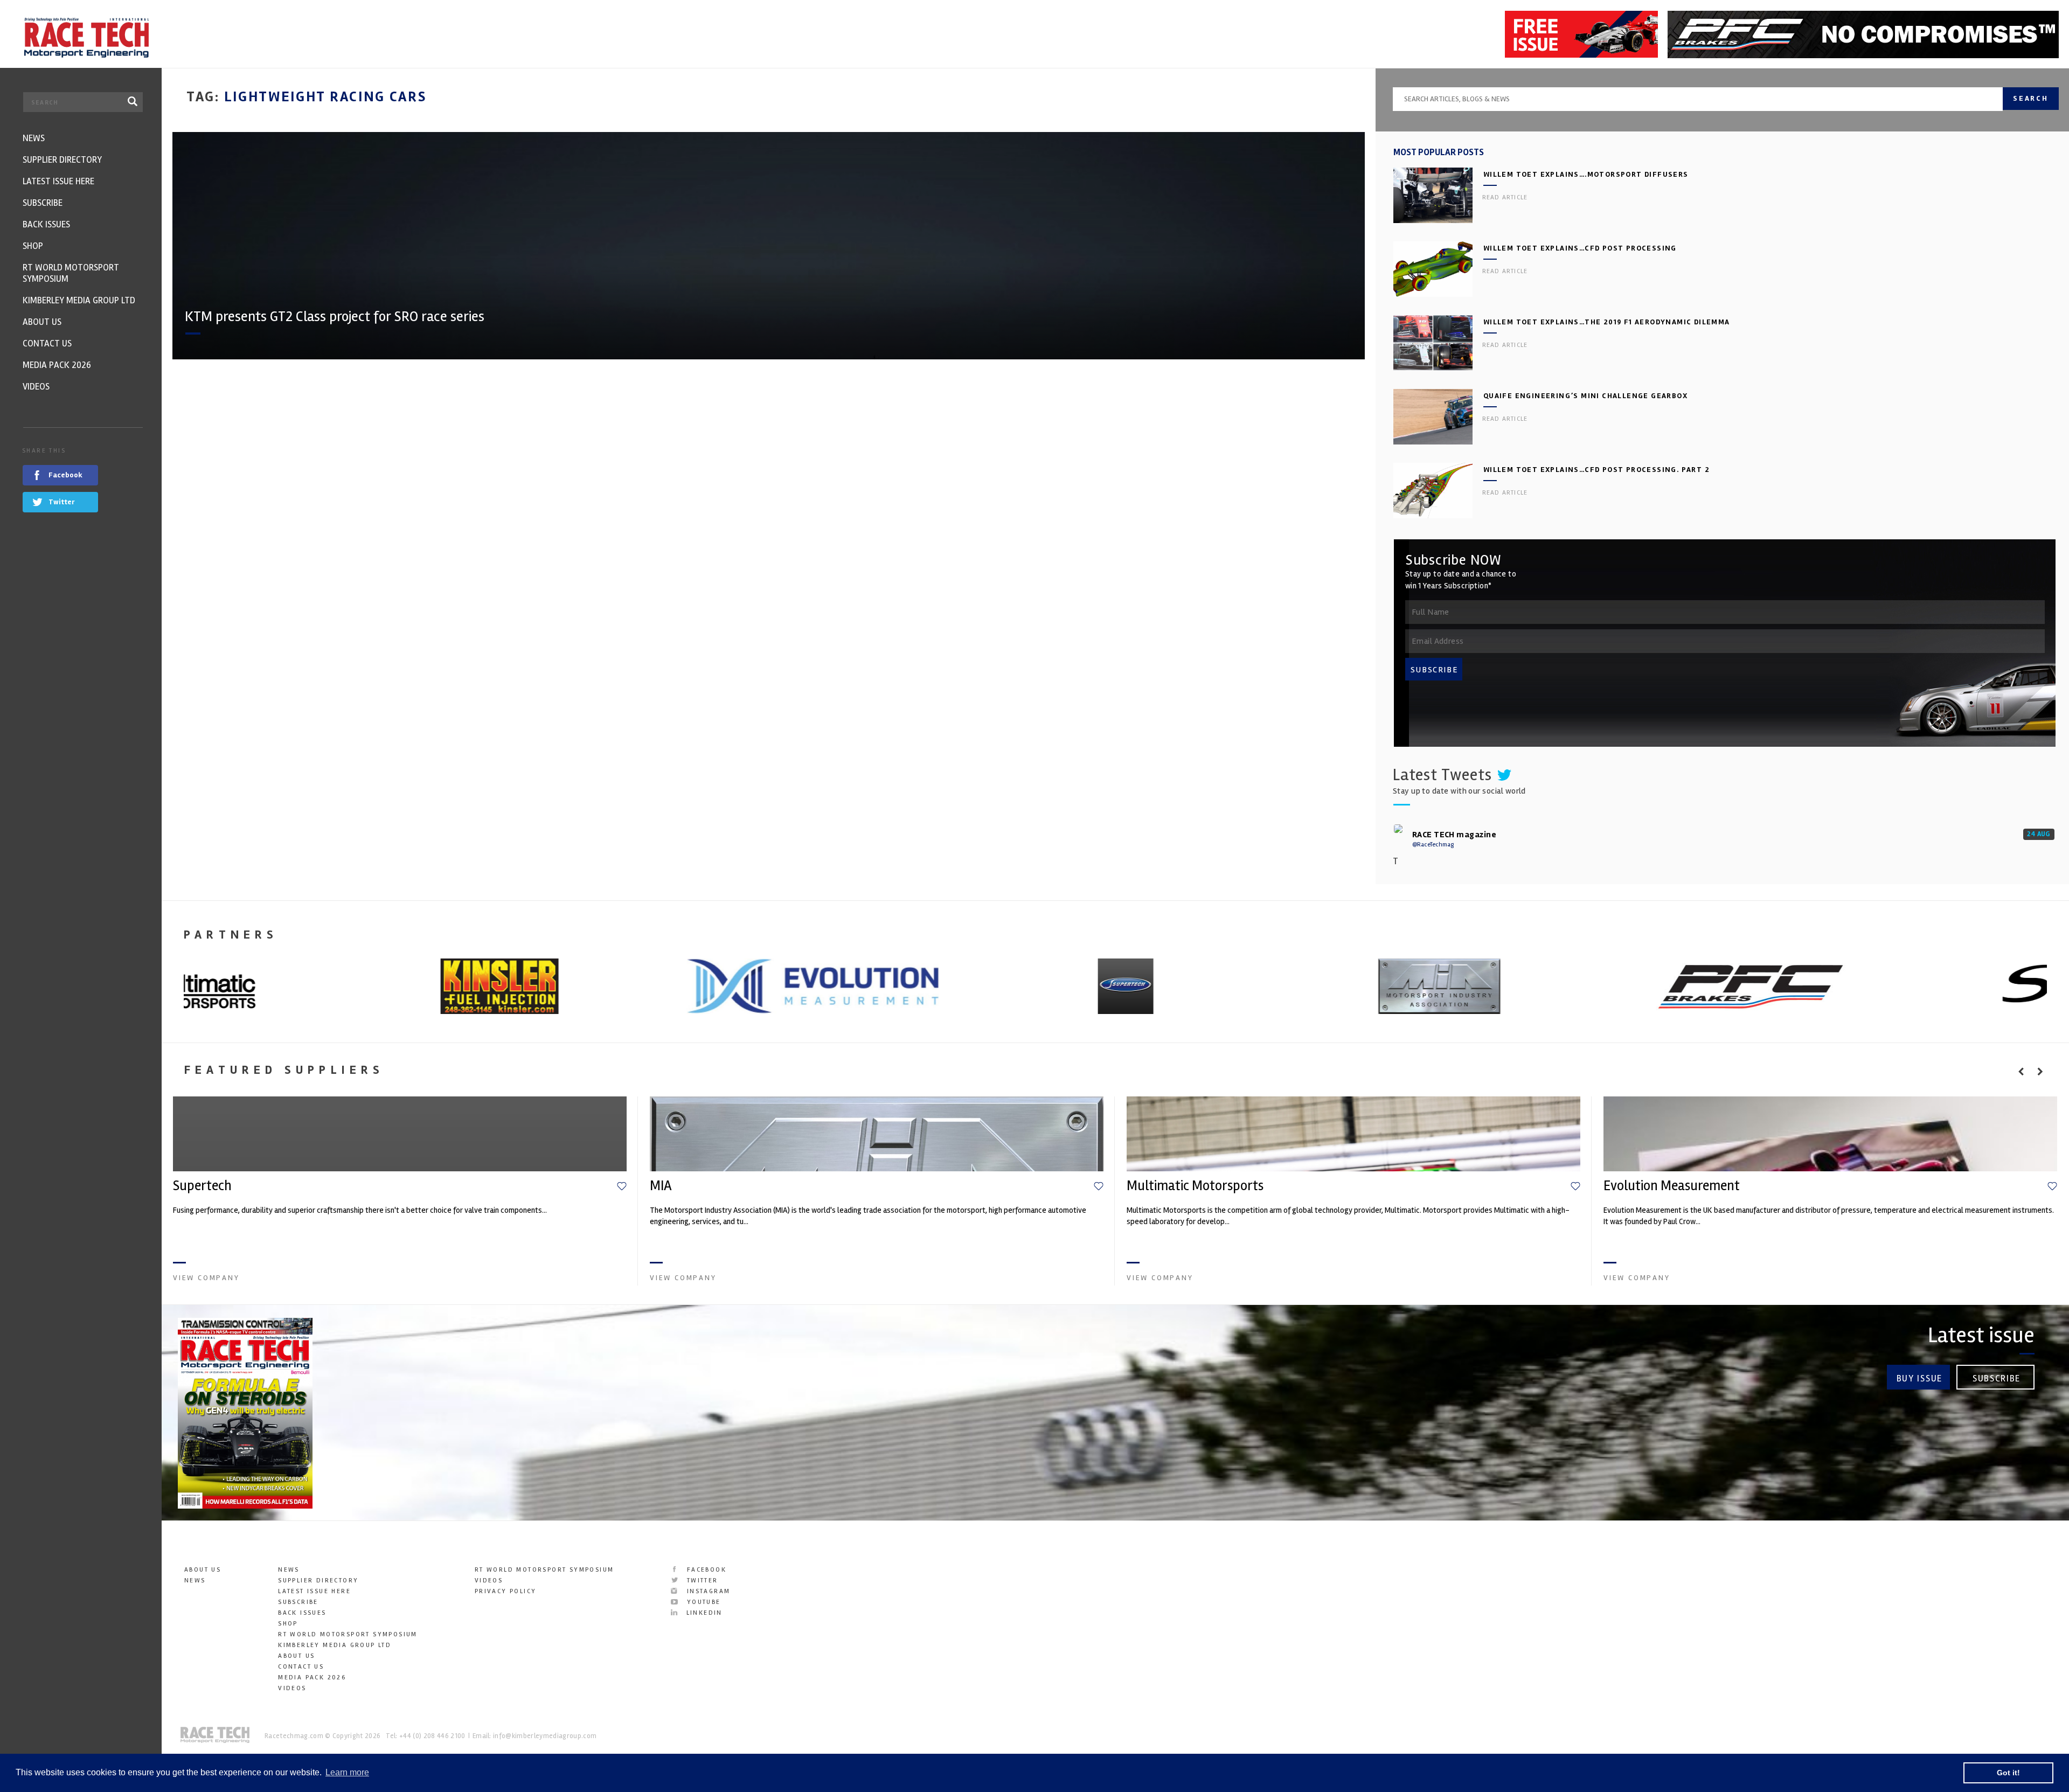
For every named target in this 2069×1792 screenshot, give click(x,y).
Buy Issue (1919, 1378)
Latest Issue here (314, 1591)
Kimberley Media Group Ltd (335, 1645)
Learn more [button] (347, 1772)
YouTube (702, 1602)
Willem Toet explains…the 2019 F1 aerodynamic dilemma (1607, 322)
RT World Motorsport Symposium (348, 1634)
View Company (206, 1278)
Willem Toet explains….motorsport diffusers (1586, 174)
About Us (203, 1570)
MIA (661, 1186)
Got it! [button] (2008, 1773)
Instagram (707, 1591)
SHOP (288, 1624)
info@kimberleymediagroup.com (545, 1736)
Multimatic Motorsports (1195, 1186)
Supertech (202, 1186)
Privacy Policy (506, 1591)
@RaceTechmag (1433, 845)
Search (2031, 98)
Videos (292, 1688)
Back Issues (302, 1613)
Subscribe (1997, 1378)
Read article (1505, 197)
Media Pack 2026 (312, 1678)
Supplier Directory (318, 1581)
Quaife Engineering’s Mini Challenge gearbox (1585, 396)
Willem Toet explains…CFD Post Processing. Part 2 (1596, 470)
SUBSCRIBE (1434, 670)
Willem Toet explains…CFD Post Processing (1580, 248)
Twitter (701, 1581)
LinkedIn (703, 1613)
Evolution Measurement (1672, 1186)
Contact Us (301, 1667)
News (195, 1581)
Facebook (705, 1570)
